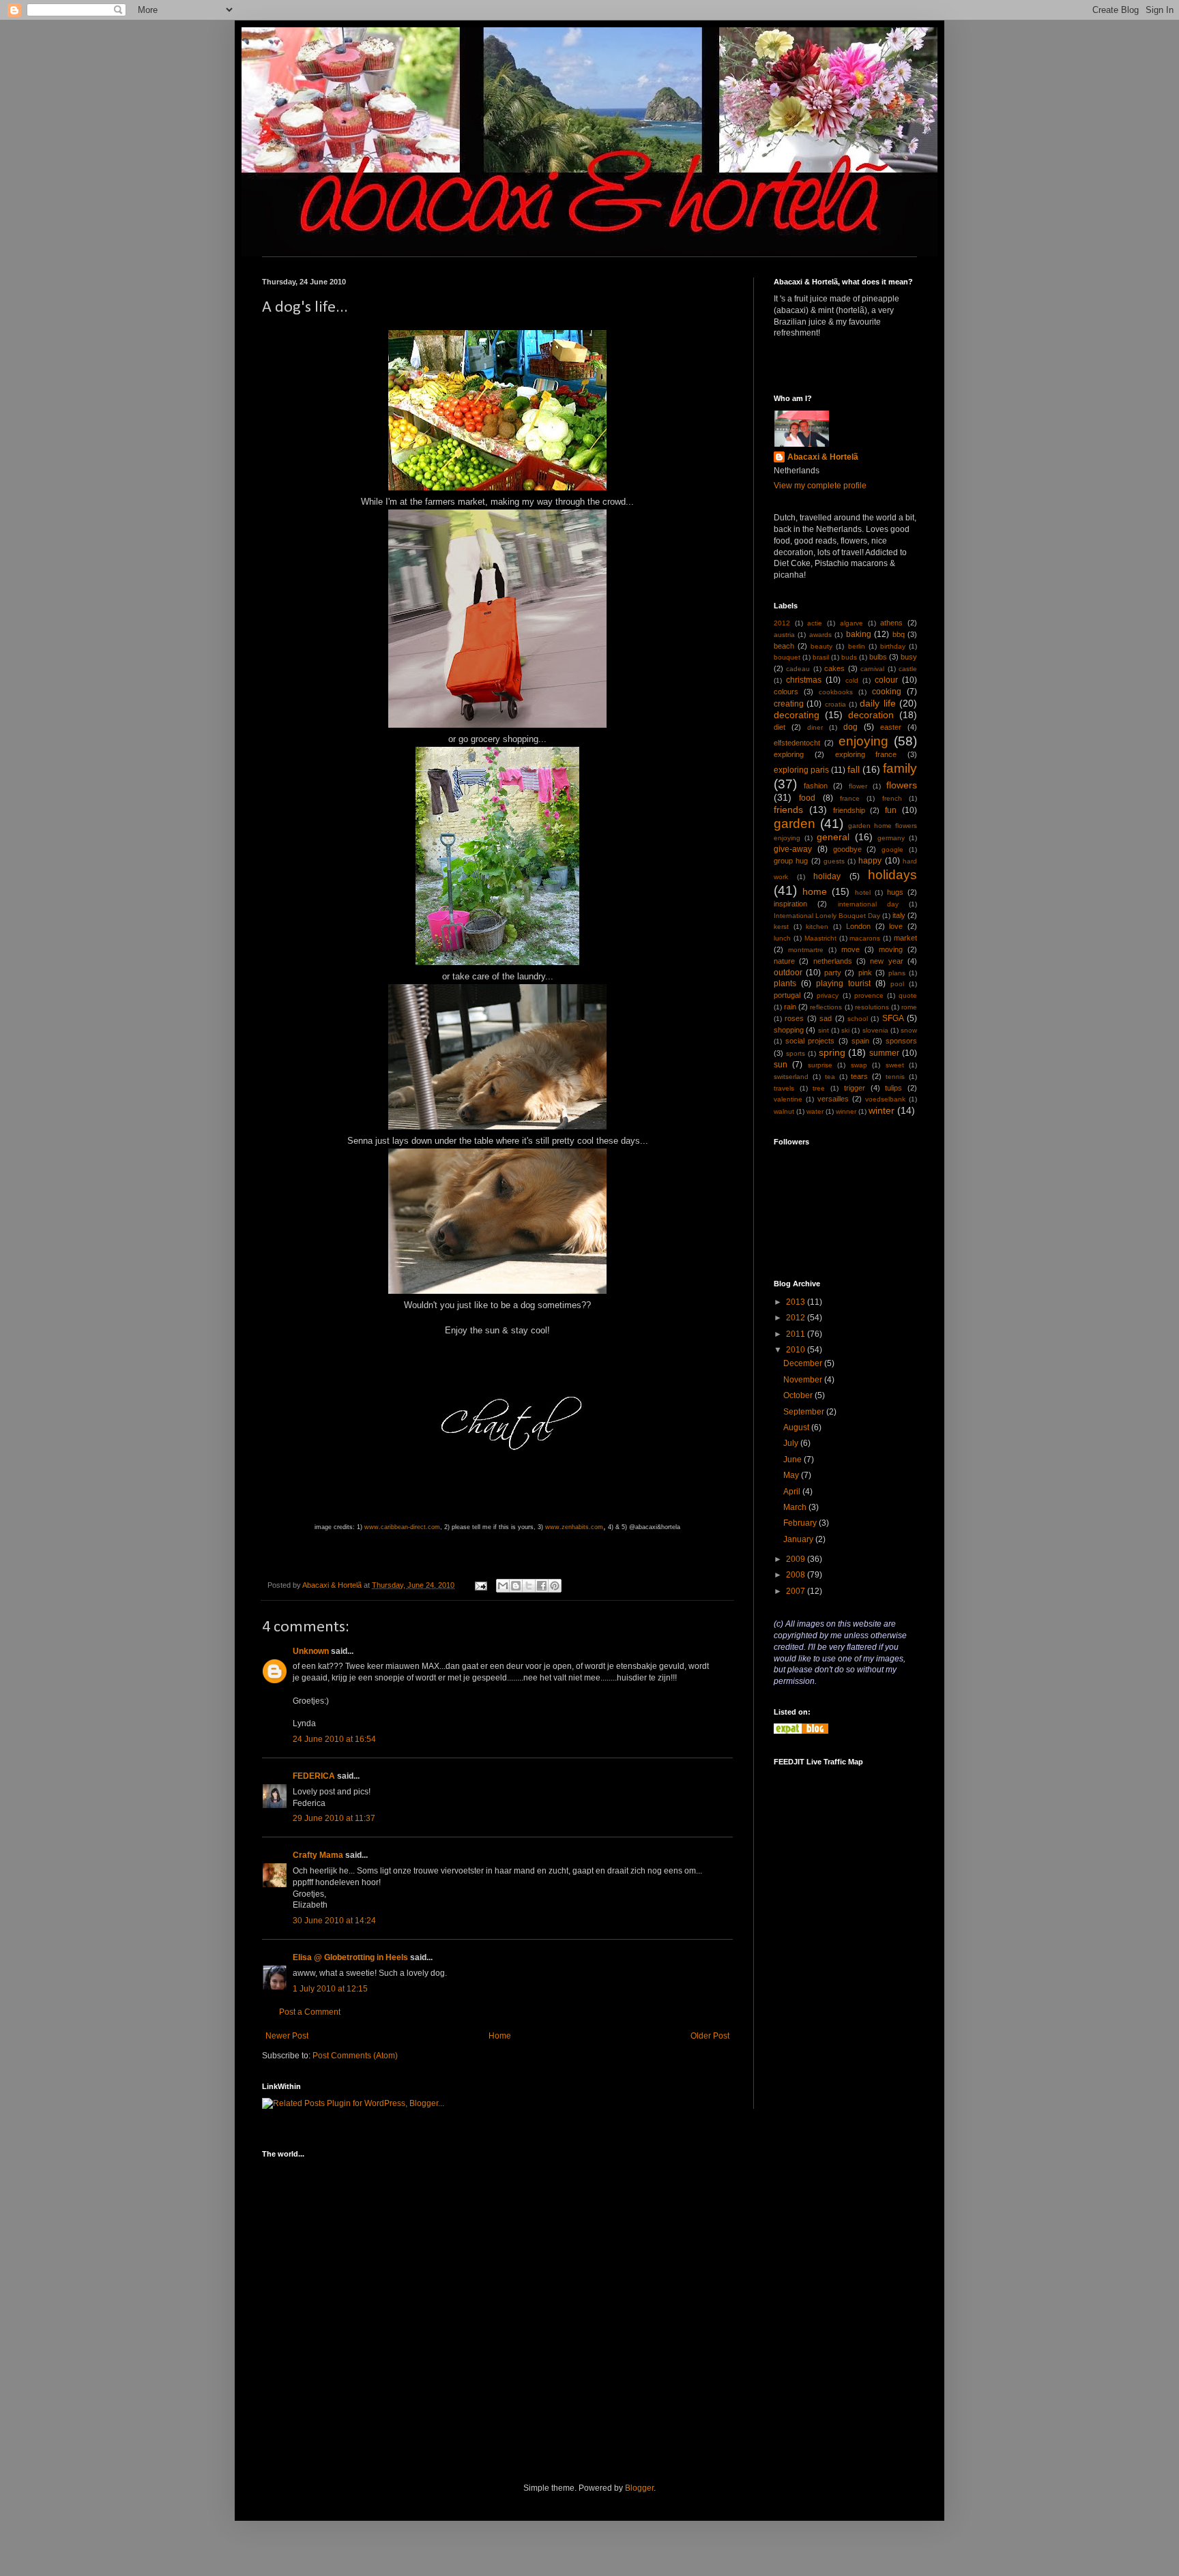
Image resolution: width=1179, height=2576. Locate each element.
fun (891, 810)
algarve (851, 623)
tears (859, 1076)
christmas (804, 680)
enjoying (863, 741)
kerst (781, 927)
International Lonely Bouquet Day (827, 916)
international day (868, 904)
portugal (787, 995)
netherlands (833, 961)
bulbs (878, 657)
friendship (849, 810)
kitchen (817, 927)
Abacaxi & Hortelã (823, 457)
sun (781, 1065)
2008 (797, 1575)
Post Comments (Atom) (355, 2056)
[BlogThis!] (516, 1586)
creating (789, 704)
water (815, 1111)
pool (897, 984)
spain (860, 1041)
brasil (821, 657)
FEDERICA (314, 1776)
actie (815, 623)
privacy (828, 995)
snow (909, 1030)
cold (852, 680)
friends (788, 810)
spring (832, 1052)
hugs (895, 892)
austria (784, 635)
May (792, 1475)
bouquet (787, 657)
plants (785, 983)
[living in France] (801, 1731)
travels (784, 1088)
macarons (865, 938)
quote (908, 995)
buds (849, 657)
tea (830, 1077)
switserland (791, 1077)
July (792, 1443)
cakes (834, 668)
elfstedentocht (797, 743)
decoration (871, 715)
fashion (816, 786)
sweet (895, 1065)
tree (819, 1088)
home (815, 891)
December (804, 1363)
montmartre (806, 950)
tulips (893, 1088)
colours (786, 692)
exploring (789, 754)
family (900, 768)
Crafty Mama (318, 1855)
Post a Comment (310, 2012)
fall (854, 769)
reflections (826, 1007)
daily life (877, 703)
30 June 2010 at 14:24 (334, 1921)
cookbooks (836, 692)
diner (815, 727)
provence (869, 995)
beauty (821, 646)
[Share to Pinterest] (555, 1586)
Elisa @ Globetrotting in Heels (350, 1957)
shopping (789, 1030)
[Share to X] (529, 1586)
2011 (797, 1334)
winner (846, 1111)
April (793, 1492)
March (796, 1507)
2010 (797, 1350)
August (797, 1427)
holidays (892, 875)
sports (796, 1053)
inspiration (790, 904)
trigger (855, 1088)
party (833, 973)
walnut (784, 1111)
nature (784, 961)
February (801, 1523)
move (850, 949)
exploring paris (801, 770)
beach (784, 646)
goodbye (847, 849)
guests (834, 861)
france (850, 798)
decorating (797, 715)
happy (870, 861)
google (892, 849)
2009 (797, 1559)
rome (909, 1007)
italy (899, 915)
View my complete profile (820, 486)
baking (859, 634)
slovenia (875, 1030)
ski (845, 1030)
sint (824, 1030)
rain (790, 1007)
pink (865, 973)
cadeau (798, 669)
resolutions (872, 1007)
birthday (893, 646)
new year (886, 961)
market (905, 938)
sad (826, 1018)
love (896, 926)
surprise (820, 1065)
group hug (791, 861)
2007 (797, 1591)
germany (891, 838)
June (794, 1460)
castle (908, 669)
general (833, 837)
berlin (857, 646)
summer (884, 1053)
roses (794, 1018)
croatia (835, 704)
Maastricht (820, 938)
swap (859, 1065)
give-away (793, 849)
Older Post (710, 2036)
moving (891, 949)
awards (820, 635)
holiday (827, 876)
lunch (782, 938)
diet (780, 727)
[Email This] (503, 1586)
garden (795, 824)
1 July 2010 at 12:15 (330, 1989)
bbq (899, 634)
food (807, 798)
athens (891, 623)
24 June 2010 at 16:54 (334, 1739)
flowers (902, 785)
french (892, 798)
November (804, 1380)
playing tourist (843, 983)
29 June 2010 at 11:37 (334, 1818)
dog (850, 727)
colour (886, 680)
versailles (833, 1099)
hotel (863, 892)
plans (897, 973)
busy (909, 657)
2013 (797, 1302)
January (799, 1539)
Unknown (311, 1651)
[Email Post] (480, 1585)
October (799, 1395)
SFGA (893, 1018)
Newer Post (287, 2036)
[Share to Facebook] (542, 1586)
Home (500, 2036)
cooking (887, 692)
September (805, 1412)
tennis (895, 1077)
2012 (782, 623)
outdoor (788, 973)
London (858, 926)
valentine (788, 1099)
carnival (872, 669)
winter (882, 1110)
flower (858, 786)
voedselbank (885, 1099)
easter (891, 727)
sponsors (901, 1041)
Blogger (639, 2488)
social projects (810, 1041)
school (858, 1019)
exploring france (866, 754)
